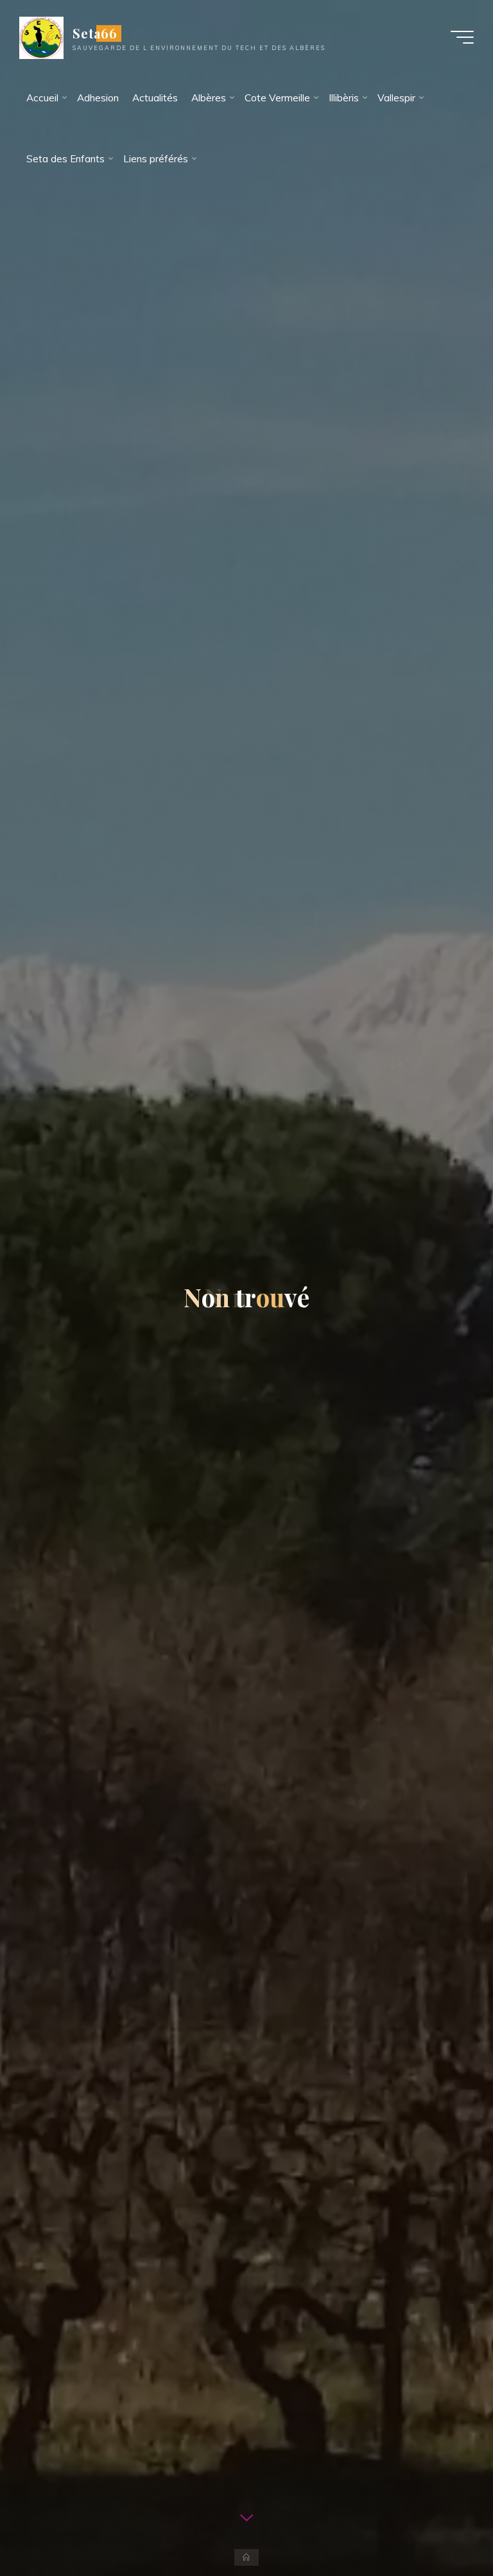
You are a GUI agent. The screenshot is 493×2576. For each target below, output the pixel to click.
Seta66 (95, 33)
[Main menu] (462, 37)
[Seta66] (41, 37)
